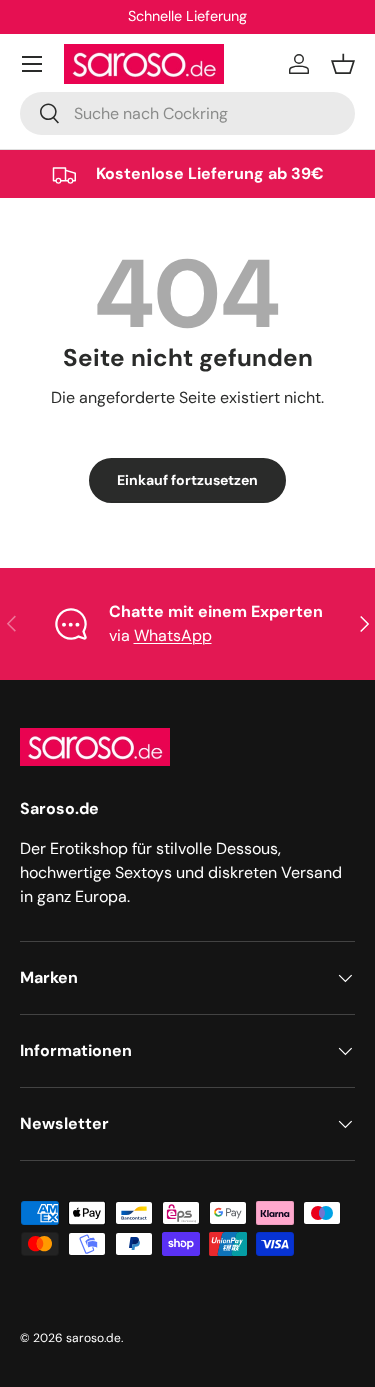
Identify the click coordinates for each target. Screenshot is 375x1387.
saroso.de (93, 1338)
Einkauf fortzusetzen (187, 480)
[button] (343, 64)
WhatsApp (173, 635)
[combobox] (187, 113)
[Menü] (32, 64)
